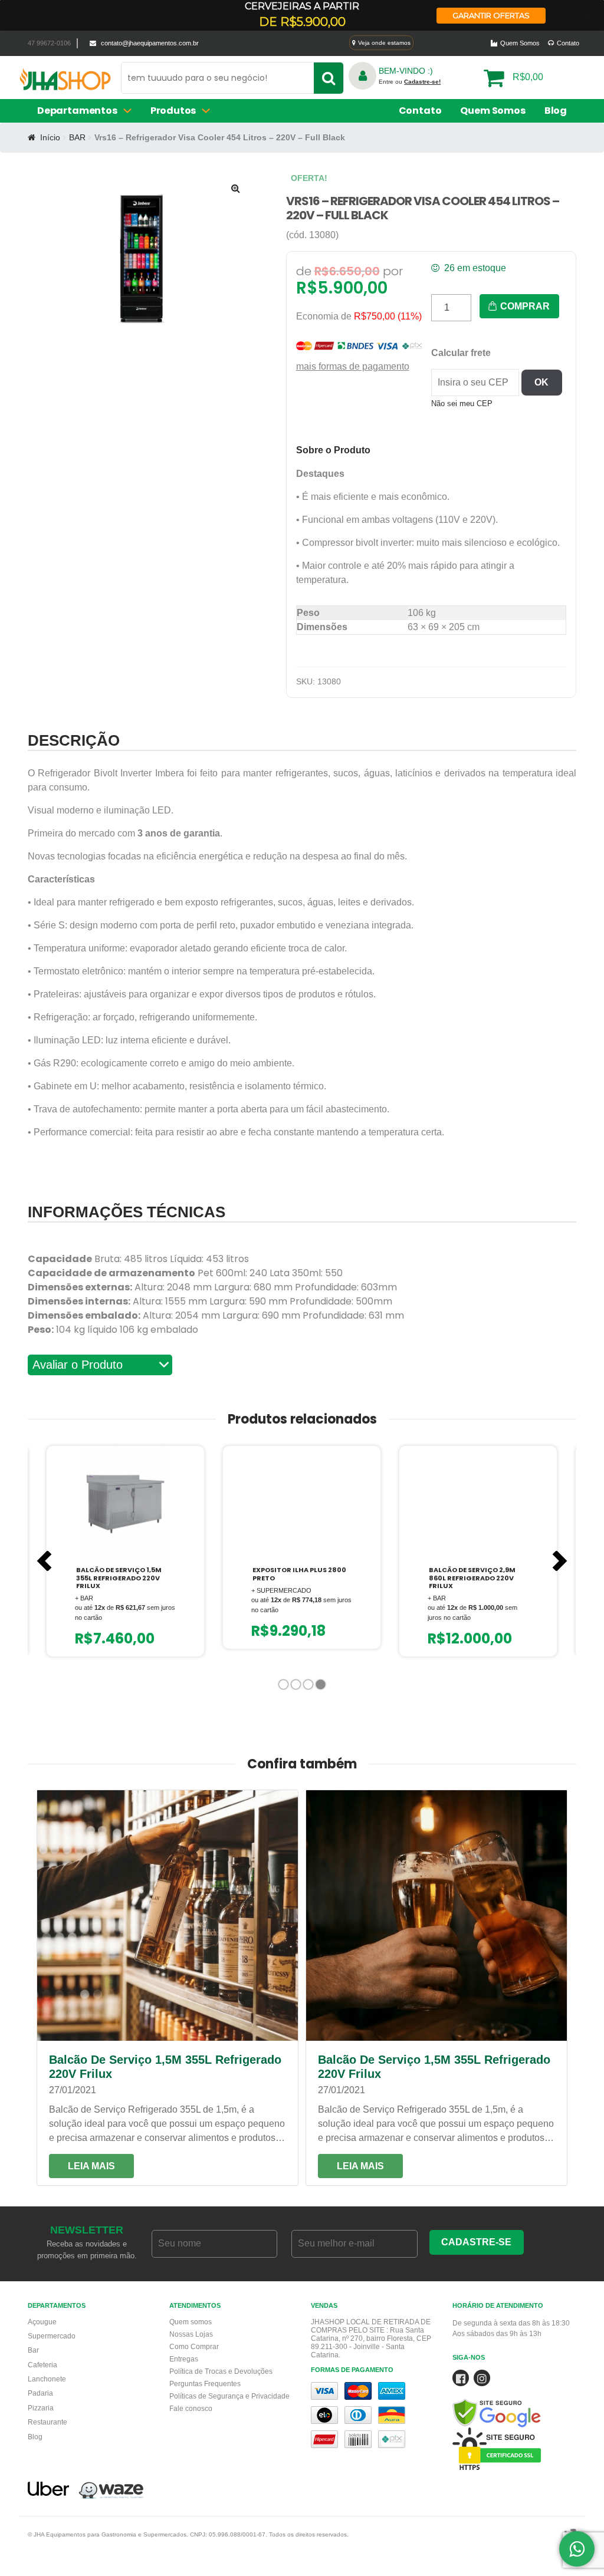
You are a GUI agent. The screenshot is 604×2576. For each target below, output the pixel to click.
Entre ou (410, 82)
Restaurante (47, 2422)
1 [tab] (285, 1687)
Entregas (184, 2359)
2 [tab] (297, 1687)
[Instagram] (482, 2380)
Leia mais (91, 2166)
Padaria (40, 2393)
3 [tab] (309, 1687)
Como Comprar (194, 2347)
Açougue (42, 2322)
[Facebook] (461, 2380)
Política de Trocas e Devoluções (221, 2371)
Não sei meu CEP (462, 403)
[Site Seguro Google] (514, 2399)
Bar (33, 2350)
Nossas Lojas (191, 2334)
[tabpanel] (125, 1551)
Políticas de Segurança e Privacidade (229, 2396)
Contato (568, 43)
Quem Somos (520, 43)
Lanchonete (47, 2379)
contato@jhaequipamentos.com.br (150, 43)
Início (50, 137)
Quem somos (191, 2322)
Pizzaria (41, 2408)
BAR (77, 137)
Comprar (524, 306)
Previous (44, 1561)
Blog (556, 111)
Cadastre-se (476, 2242)
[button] (236, 188)
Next (560, 1561)
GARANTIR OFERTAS (491, 15)
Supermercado (52, 2336)
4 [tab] (322, 1687)
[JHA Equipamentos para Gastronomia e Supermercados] (65, 83)
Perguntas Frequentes (205, 2384)
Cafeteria (42, 2365)
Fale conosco (191, 2409)
